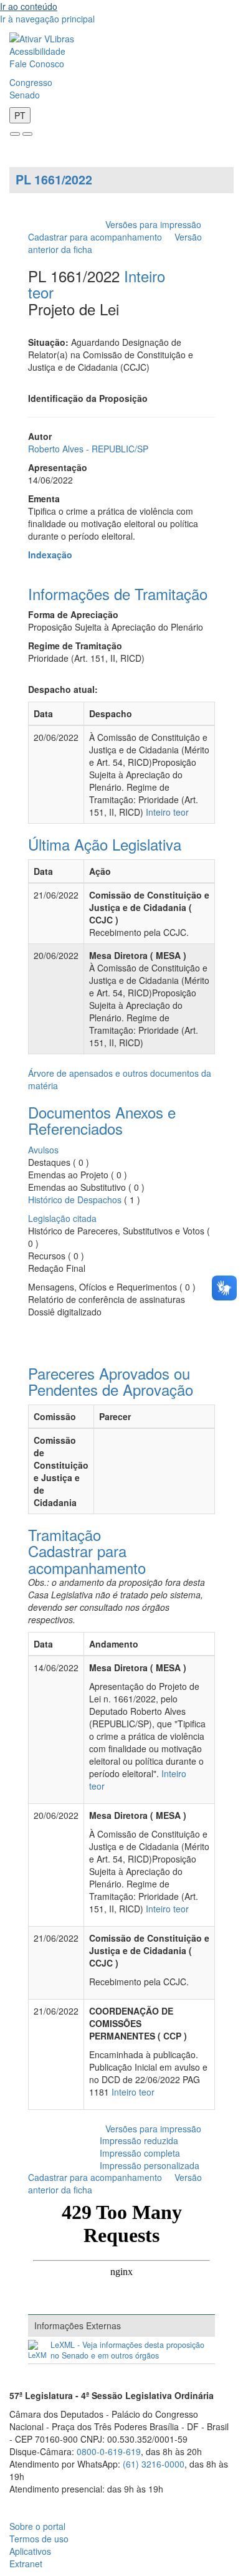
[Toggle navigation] (15, 134)
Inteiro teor (167, 812)
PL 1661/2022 (54, 179)
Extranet (26, 2564)
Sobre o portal (37, 2526)
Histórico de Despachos (75, 1200)
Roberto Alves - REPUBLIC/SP (88, 449)
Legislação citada (62, 1218)
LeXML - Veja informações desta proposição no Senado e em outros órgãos (127, 2350)
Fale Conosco (37, 64)
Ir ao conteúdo (29, 6)
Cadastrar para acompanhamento (98, 237)
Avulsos (43, 1150)
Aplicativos (30, 2551)
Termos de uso (39, 2539)
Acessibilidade (37, 51)
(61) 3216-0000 (154, 2464)
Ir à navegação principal (47, 19)
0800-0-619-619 (109, 2451)
